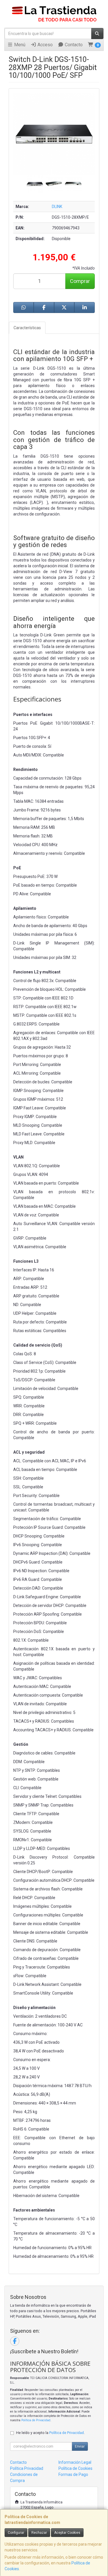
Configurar (16, 2533)
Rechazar (39, 2533)
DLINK (57, 207)
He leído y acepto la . (50, 2433)
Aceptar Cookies (67, 2533)
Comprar (80, 281)
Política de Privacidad (36, 2420)
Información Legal (75, 2462)
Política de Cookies (75, 2468)
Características (27, 328)
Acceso (44, 45)
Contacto (73, 45)
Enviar (80, 2446)
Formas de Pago (73, 2474)
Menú (19, 45)
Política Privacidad (27, 2468)
